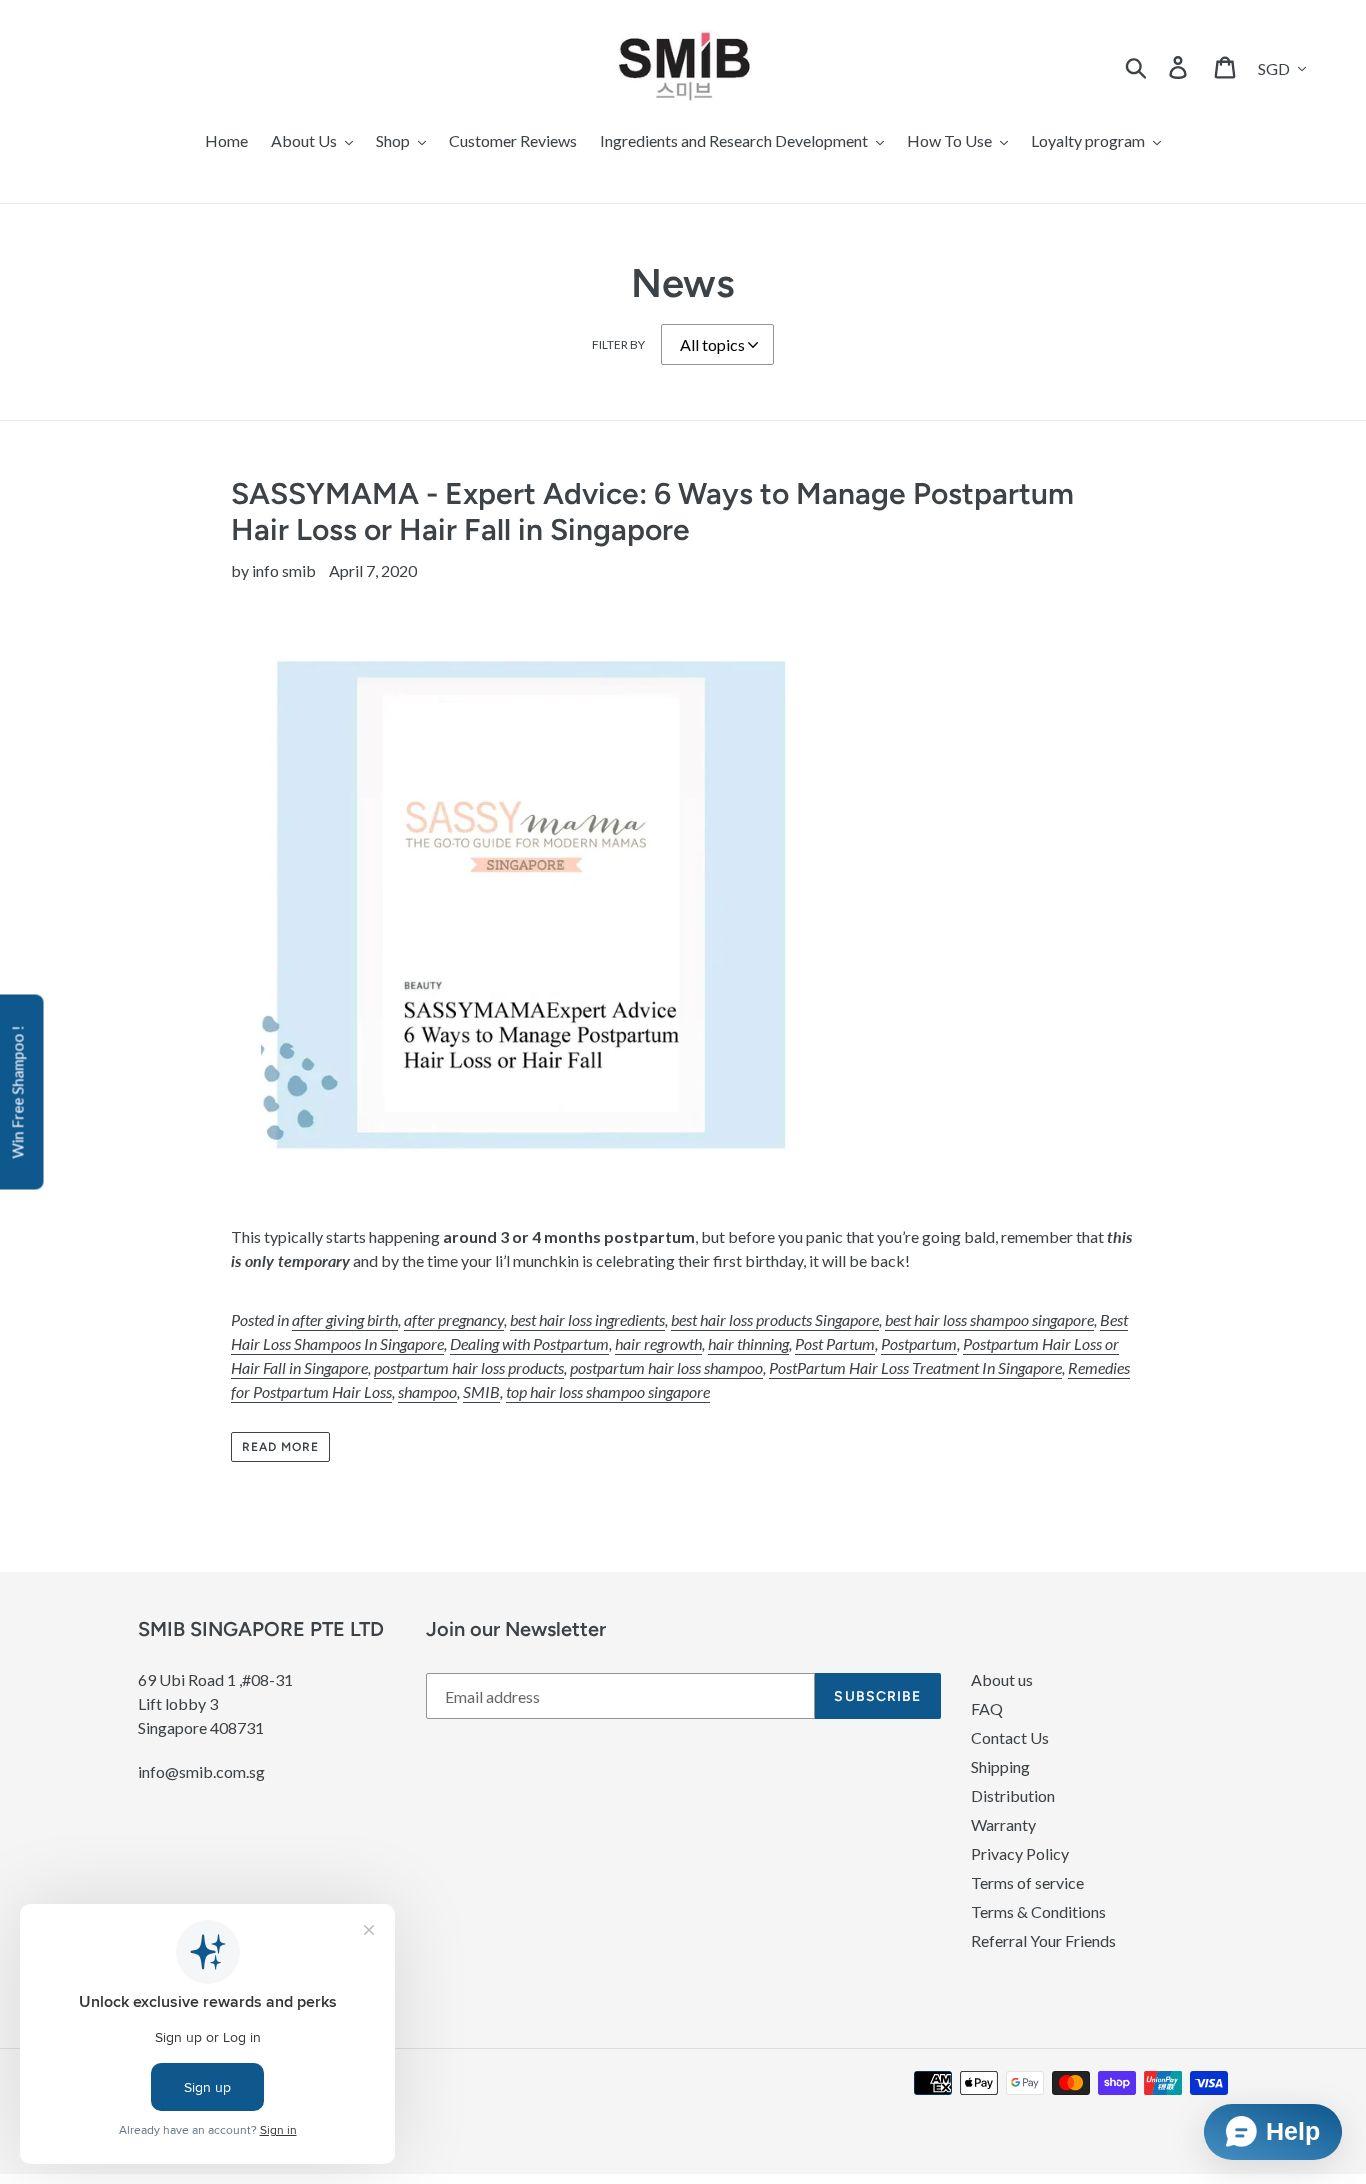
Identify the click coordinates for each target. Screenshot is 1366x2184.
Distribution (1013, 1795)
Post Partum (835, 1343)
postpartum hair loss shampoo (666, 1367)
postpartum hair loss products (469, 1367)
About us (1002, 1679)
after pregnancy (454, 1319)
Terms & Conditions (1038, 1911)
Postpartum (919, 1343)
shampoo (427, 1391)
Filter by (618, 344)
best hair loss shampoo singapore (989, 1319)
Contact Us (1010, 1737)
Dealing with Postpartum (529, 1343)
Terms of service (1027, 1882)
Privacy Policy (1020, 1853)
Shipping (1000, 1766)
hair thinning (748, 1343)
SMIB (481, 1391)
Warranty (1003, 1824)
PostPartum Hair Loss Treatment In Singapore (915, 1367)
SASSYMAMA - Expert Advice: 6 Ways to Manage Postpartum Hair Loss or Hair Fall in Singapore (652, 511)
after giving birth (345, 1319)
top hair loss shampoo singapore (608, 1391)
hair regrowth (658, 1343)
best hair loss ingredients (587, 1319)
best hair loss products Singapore (775, 1319)
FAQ (987, 1708)
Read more (280, 1447)
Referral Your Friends (1043, 1940)
